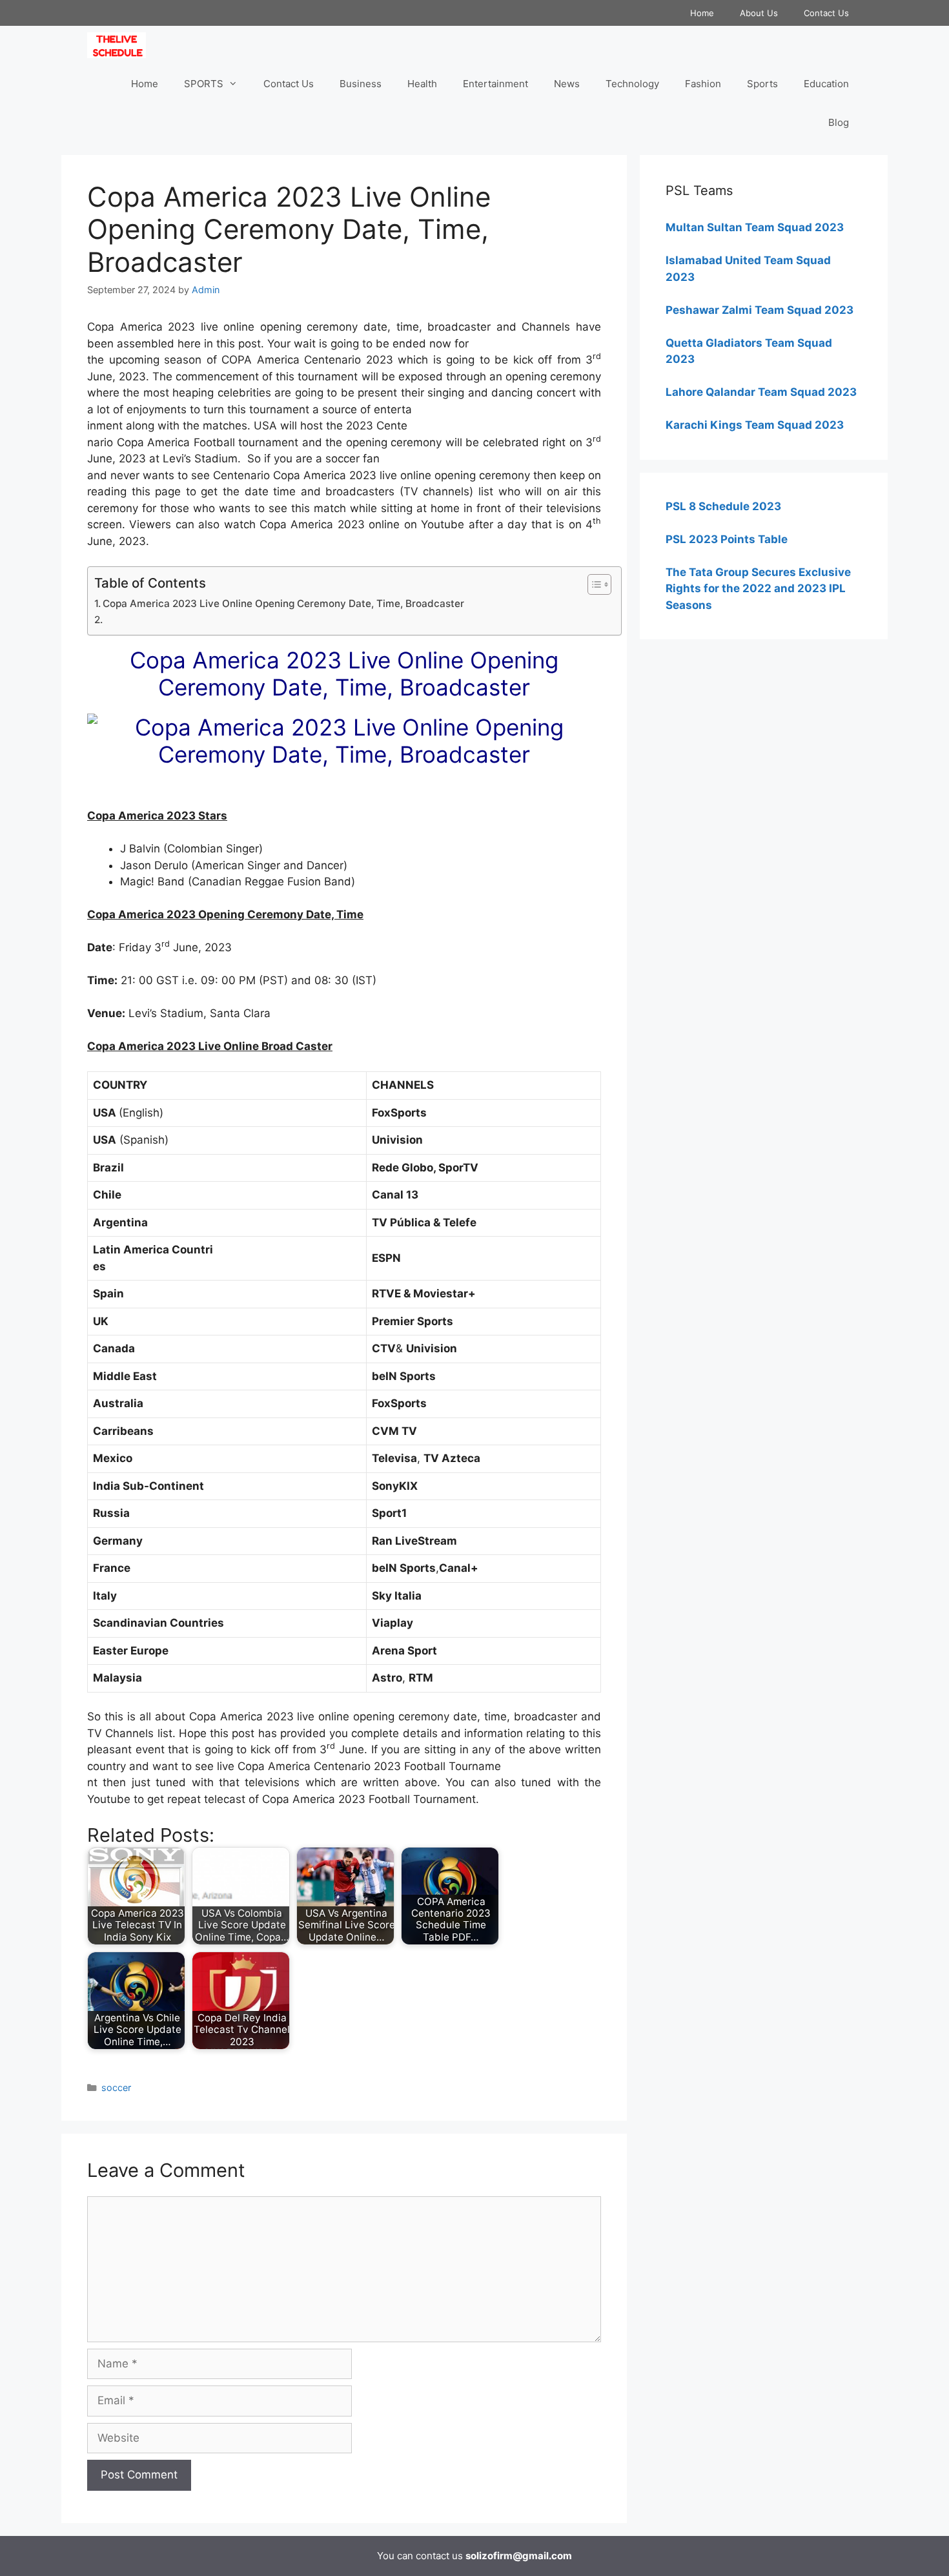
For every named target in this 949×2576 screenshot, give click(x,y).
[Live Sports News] (120, 45)
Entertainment (495, 84)
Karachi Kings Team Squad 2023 (755, 425)
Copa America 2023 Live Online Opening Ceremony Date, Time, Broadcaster (283, 603)
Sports (762, 84)
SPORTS (204, 84)
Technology (632, 84)
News (567, 84)
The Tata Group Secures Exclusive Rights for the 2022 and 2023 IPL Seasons (758, 589)
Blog (839, 122)
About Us (759, 13)
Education (826, 84)
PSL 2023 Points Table (727, 539)
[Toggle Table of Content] (593, 584)
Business (361, 84)
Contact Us (826, 13)
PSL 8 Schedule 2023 (723, 506)
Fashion (703, 84)
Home (702, 13)
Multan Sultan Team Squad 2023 (755, 227)
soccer (116, 2087)
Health (422, 84)
